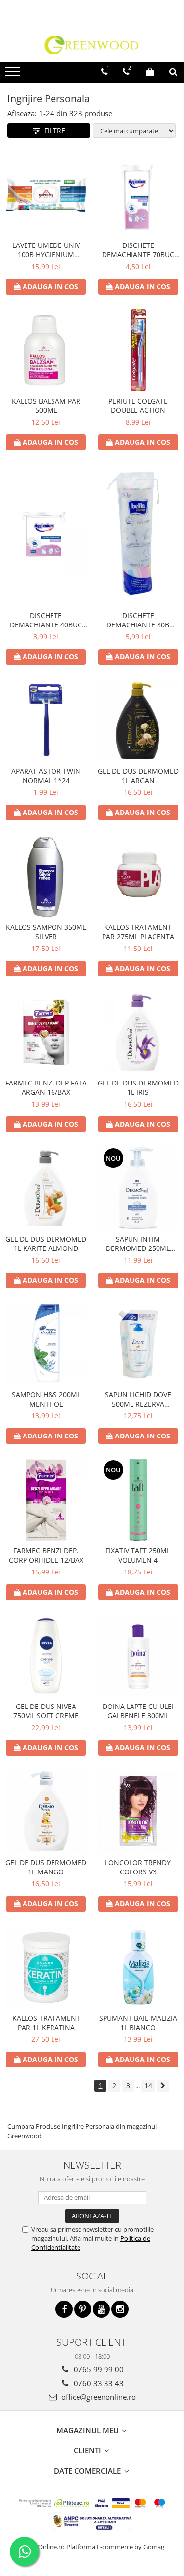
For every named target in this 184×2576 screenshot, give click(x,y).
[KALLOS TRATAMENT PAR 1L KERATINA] (46, 1968)
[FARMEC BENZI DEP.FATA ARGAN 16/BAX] (46, 1032)
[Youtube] (101, 2309)
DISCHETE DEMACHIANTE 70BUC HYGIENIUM (138, 250)
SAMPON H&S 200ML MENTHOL (46, 1399)
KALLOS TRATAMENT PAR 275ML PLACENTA (138, 932)
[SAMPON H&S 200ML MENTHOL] (46, 1344)
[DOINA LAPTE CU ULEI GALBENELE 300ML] (138, 1656)
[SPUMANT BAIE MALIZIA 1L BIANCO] (138, 1968)
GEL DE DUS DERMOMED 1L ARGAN (138, 776)
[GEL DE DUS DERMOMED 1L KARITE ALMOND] (46, 1188)
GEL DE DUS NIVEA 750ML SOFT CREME (46, 1711)
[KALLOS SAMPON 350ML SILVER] (46, 876)
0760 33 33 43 (98, 2383)
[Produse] (13, 74)
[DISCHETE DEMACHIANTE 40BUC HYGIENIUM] (46, 536)
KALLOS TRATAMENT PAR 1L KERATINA (46, 2023)
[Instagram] (120, 2309)
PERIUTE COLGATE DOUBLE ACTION (138, 406)
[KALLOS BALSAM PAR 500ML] (46, 351)
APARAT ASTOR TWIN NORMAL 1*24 (46, 776)
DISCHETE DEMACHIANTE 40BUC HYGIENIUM (46, 620)
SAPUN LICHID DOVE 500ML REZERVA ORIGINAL (138, 1399)
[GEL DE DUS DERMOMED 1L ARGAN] (138, 721)
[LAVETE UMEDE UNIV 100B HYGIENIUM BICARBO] (46, 194)
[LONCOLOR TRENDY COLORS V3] (138, 1812)
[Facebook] (64, 2309)
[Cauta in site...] (173, 72)
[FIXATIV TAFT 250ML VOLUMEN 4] (138, 1500)
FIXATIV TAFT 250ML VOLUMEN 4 (138, 1555)
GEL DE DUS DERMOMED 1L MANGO (46, 1867)
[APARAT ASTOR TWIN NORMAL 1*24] (46, 721)
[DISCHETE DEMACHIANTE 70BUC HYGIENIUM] (138, 194)
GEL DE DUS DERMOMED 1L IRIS (138, 1087)
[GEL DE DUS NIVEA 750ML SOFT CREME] (46, 1656)
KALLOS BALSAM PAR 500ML (46, 406)
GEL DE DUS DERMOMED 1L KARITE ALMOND (46, 1244)
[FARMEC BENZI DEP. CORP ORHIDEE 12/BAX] (46, 1500)
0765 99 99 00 (98, 2369)
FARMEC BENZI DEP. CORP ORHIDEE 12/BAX (46, 1555)
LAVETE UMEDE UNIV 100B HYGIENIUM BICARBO (46, 250)
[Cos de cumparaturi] (150, 72)
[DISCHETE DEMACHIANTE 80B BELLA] (138, 535)
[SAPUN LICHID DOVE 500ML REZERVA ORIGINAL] (138, 1344)
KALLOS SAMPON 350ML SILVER (46, 932)
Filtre (53, 130)
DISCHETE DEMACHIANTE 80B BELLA (138, 620)
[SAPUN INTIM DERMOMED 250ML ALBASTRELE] (138, 1188)
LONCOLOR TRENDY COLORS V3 (138, 1867)
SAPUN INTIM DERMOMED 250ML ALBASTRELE (138, 1244)
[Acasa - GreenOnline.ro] (92, 45)
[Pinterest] (83, 2309)
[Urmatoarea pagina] (163, 2086)
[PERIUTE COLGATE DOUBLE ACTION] (138, 351)
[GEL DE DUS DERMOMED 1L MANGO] (46, 1812)
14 (148, 2085)
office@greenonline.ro (98, 2397)
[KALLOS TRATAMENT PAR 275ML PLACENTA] (138, 876)
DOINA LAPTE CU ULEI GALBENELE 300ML (138, 1711)
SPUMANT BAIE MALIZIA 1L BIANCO (138, 2023)
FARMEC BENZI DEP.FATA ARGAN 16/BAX (46, 1087)
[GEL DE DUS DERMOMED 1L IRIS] (138, 1032)
